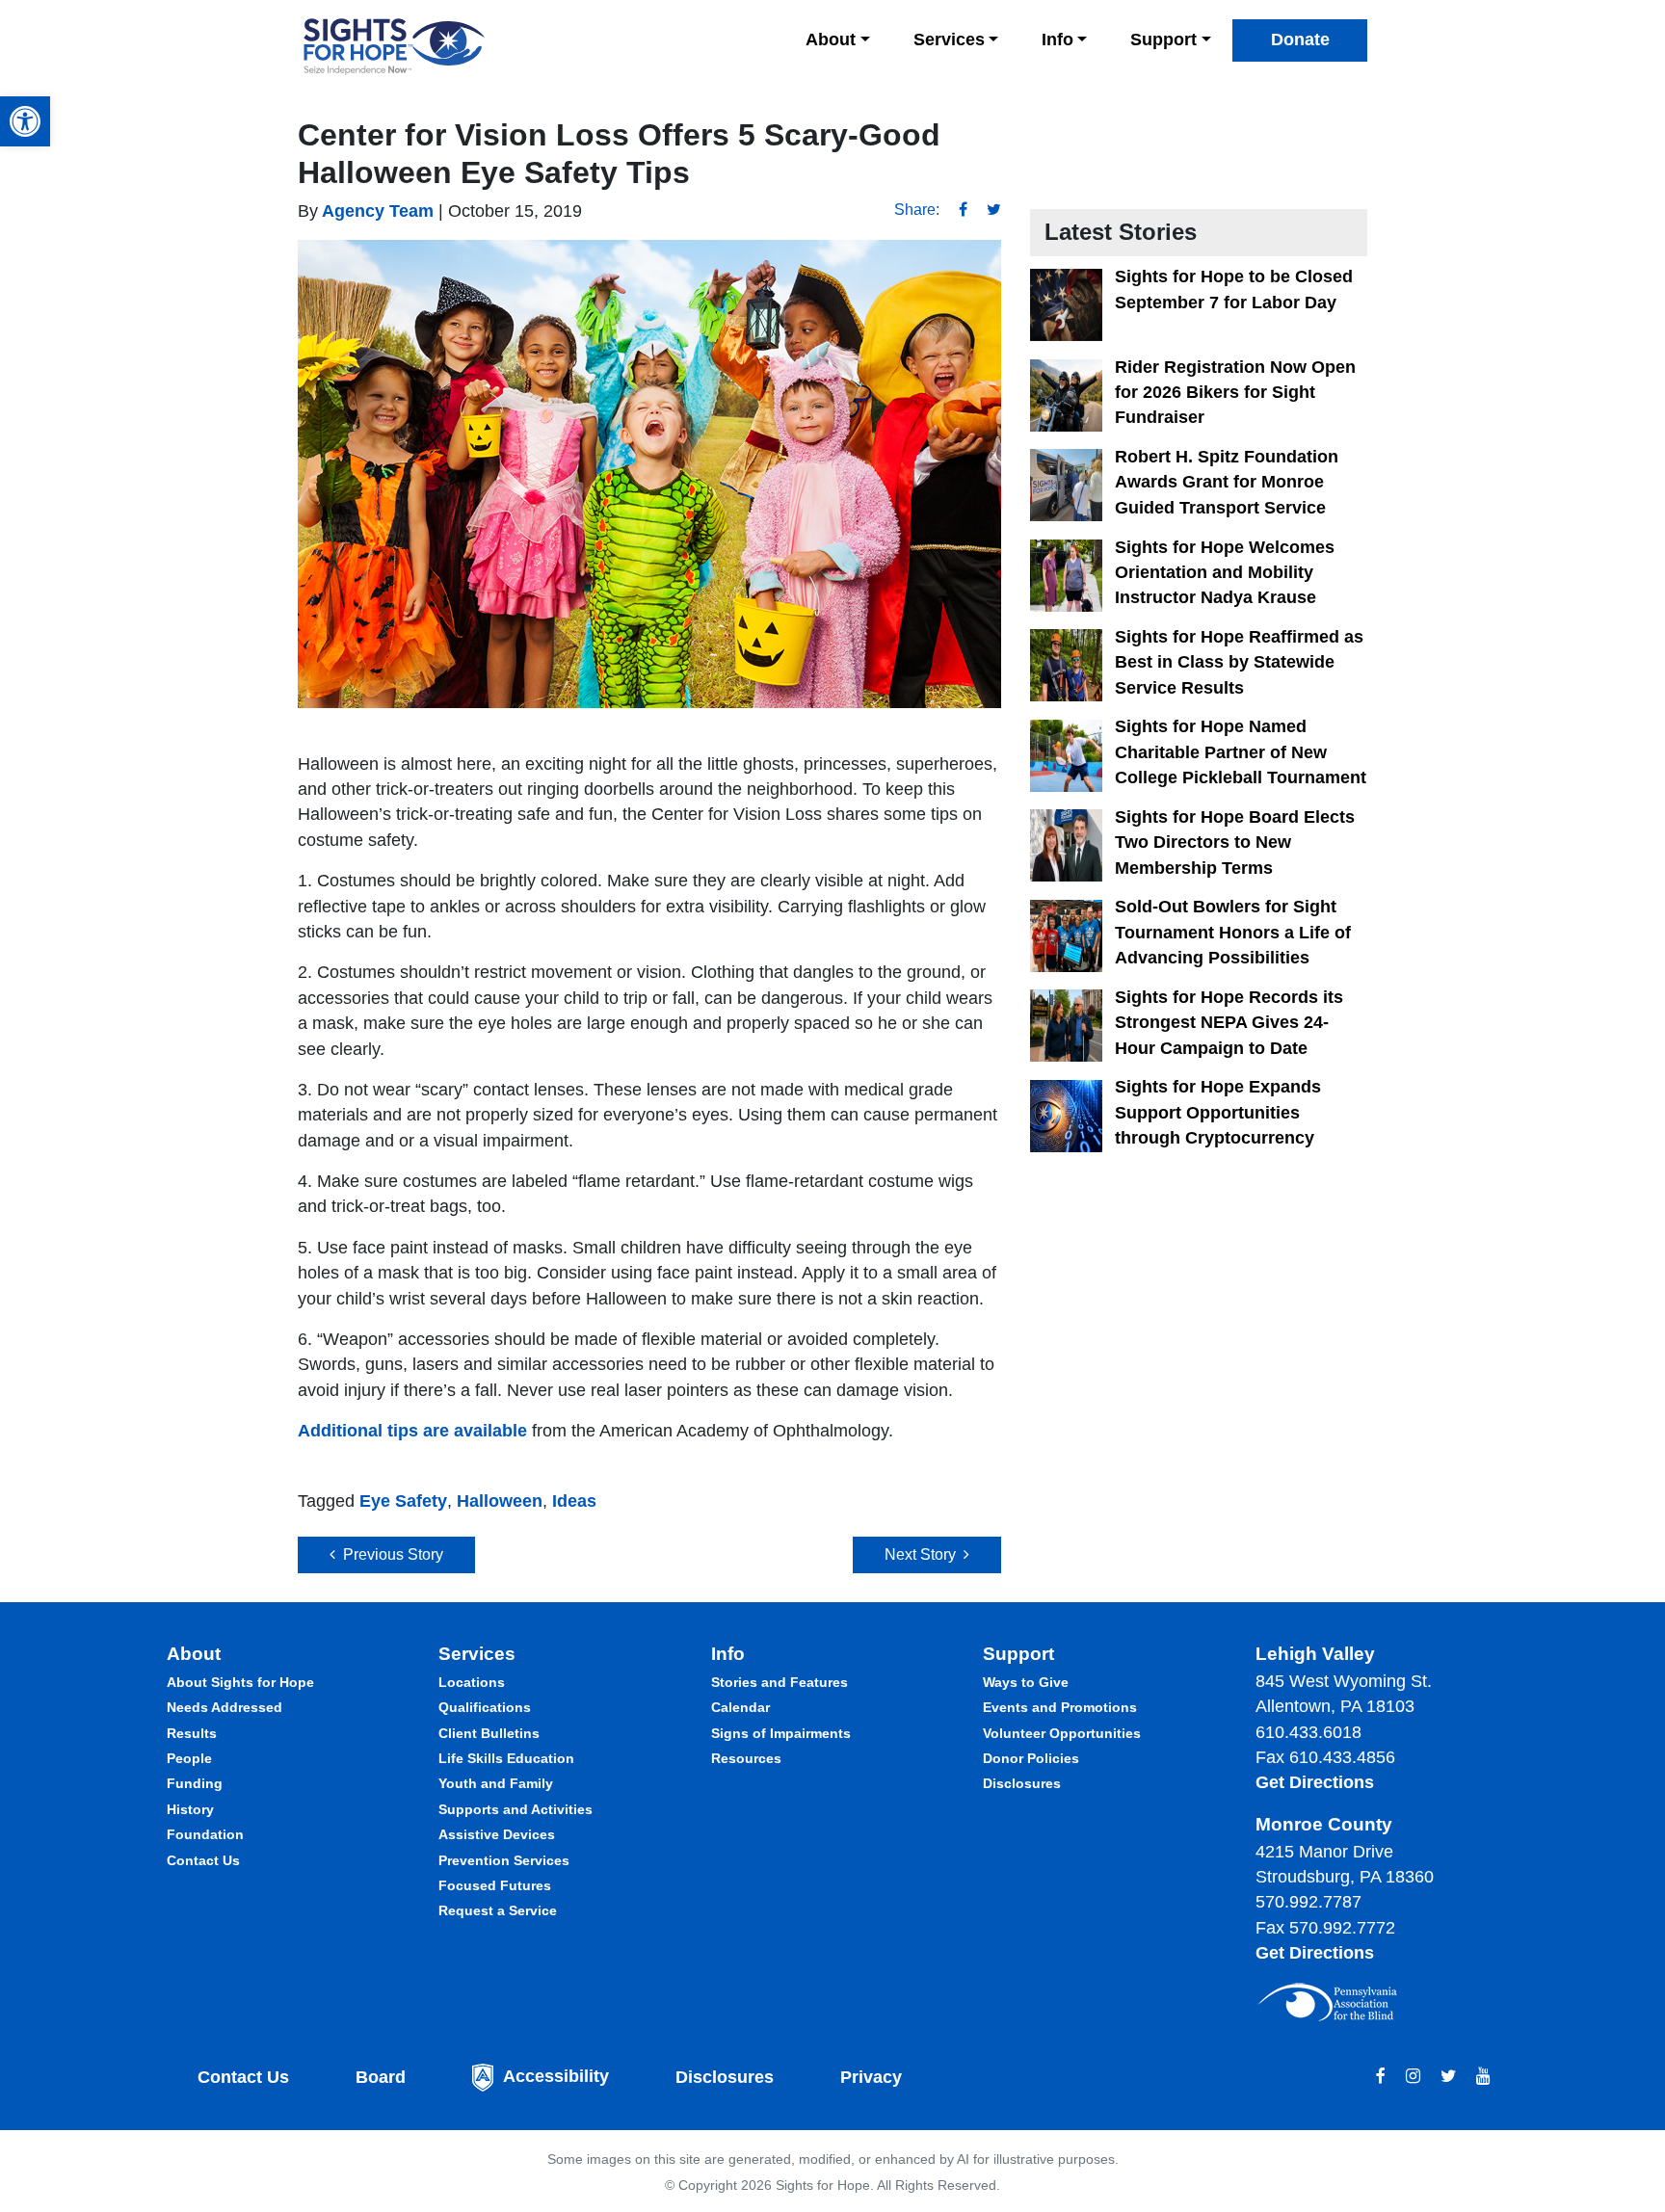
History (190, 1809)
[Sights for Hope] (394, 47)
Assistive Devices (497, 1834)
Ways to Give (1026, 1682)
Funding (195, 1783)
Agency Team (376, 211)
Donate (1300, 39)
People (189, 1758)
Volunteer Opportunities (1062, 1733)
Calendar (740, 1707)
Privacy (871, 2077)
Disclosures (1022, 1783)
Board (381, 2077)
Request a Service (498, 1910)
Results (192, 1733)
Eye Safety (403, 1501)
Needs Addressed (225, 1707)
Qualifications (485, 1707)
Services (949, 39)
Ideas (574, 1501)
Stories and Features (780, 1682)
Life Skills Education (506, 1758)
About (831, 39)
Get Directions (1315, 1782)
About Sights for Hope (240, 1682)
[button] (25, 121)
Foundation (205, 1834)
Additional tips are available (412, 1431)
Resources (746, 1758)
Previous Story (389, 1554)
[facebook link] (1381, 2076)
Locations (472, 1682)
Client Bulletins (489, 1733)
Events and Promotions (1060, 1707)
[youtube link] (1483, 2076)
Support (1163, 39)
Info (1057, 39)
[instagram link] (1413, 2076)
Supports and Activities (515, 1809)
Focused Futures (495, 1885)
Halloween (500, 1501)
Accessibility (556, 2077)
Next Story (924, 1554)
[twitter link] (1448, 2076)
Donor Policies (1031, 1758)
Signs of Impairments (781, 1733)
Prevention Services (504, 1860)
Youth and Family (496, 1783)
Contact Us (203, 1860)
